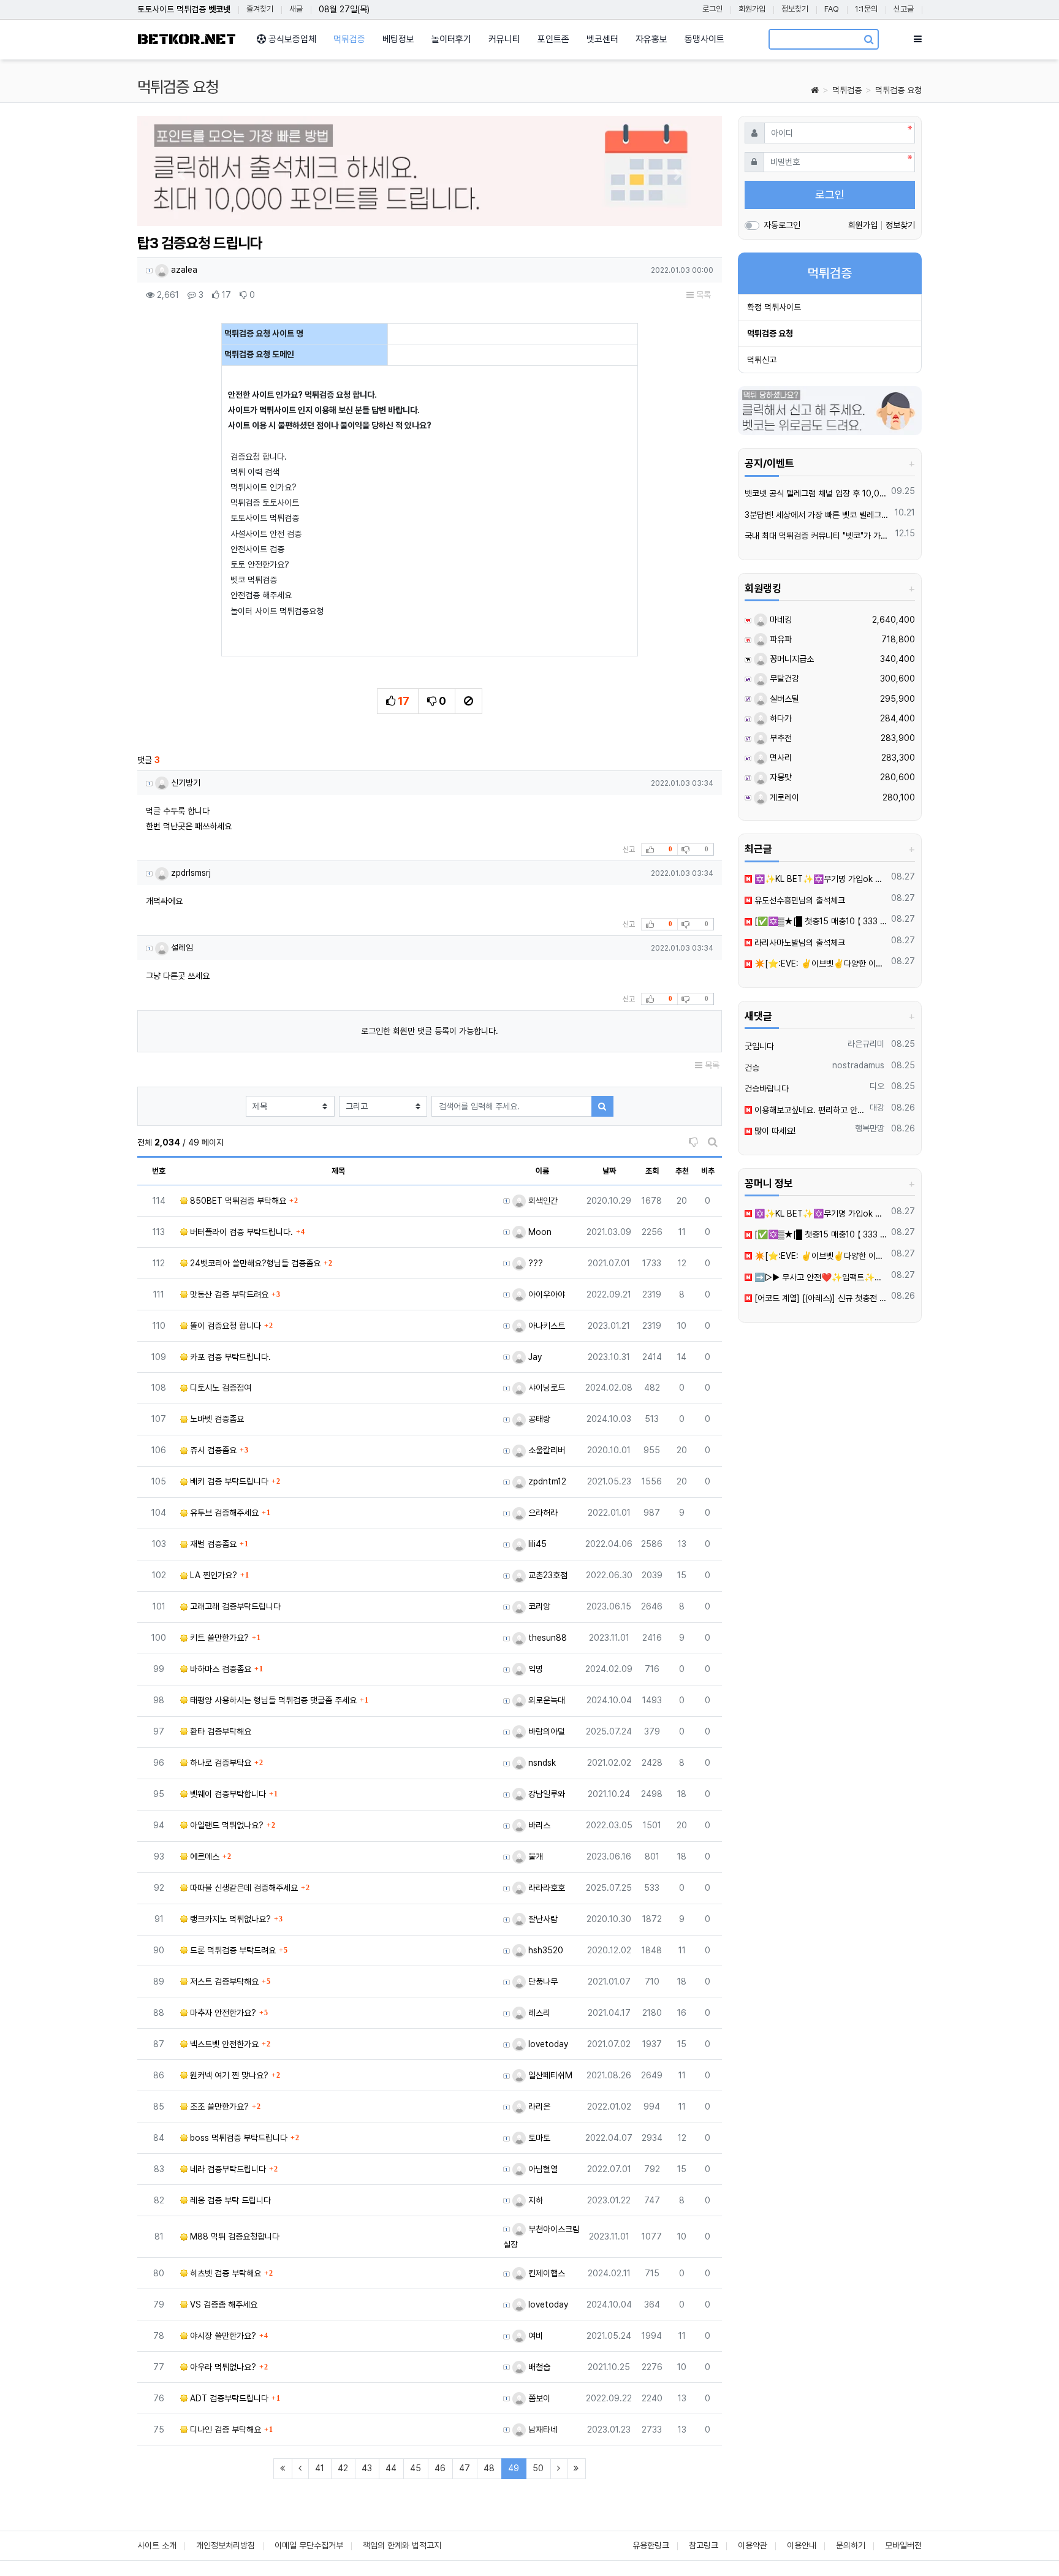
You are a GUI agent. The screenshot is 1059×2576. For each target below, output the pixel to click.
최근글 (758, 849)
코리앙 (538, 1606)
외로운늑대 (545, 1700)
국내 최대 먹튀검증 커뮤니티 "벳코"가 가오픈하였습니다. (818, 536)
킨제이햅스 (545, 2273)
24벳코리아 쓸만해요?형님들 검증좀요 (254, 1263)
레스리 (538, 2013)
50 (538, 2468)
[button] (181, 174)
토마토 (538, 2138)
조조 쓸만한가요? (218, 2107)
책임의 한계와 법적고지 (402, 2545)
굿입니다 (759, 1046)
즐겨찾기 (260, 9)
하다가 (780, 718)
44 (391, 2468)
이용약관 (753, 2545)
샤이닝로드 (545, 1388)
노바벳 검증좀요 (216, 1419)
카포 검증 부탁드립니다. (229, 1357)
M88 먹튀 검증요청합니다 (233, 2236)
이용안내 (802, 2545)
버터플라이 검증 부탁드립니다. (240, 1232)
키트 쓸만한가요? (218, 1638)
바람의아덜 (545, 1731)
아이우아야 (545, 1294)
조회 (652, 1171)
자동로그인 (782, 225)
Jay (534, 1357)
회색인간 (542, 1201)
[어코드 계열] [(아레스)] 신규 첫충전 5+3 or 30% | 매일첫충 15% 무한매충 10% (820, 1298)
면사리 (780, 758)
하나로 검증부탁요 (219, 1763)
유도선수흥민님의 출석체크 (799, 900)
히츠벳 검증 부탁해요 (224, 2273)
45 (416, 2468)
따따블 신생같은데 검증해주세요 (243, 1888)
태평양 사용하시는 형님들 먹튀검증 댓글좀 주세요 (272, 1700)
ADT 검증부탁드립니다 (228, 2398)
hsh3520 (545, 1950)
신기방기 (184, 783)
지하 (534, 2200)
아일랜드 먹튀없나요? (226, 1825)
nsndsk (541, 1763)
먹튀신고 (762, 360)
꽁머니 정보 (769, 1184)
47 (465, 2468)
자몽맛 (780, 777)
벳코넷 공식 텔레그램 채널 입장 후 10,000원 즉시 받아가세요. (816, 493)
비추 (708, 1171)
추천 (682, 1171)
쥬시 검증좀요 (212, 1450)
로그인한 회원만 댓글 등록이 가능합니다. (430, 1031)
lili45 (536, 1544)
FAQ (832, 9)
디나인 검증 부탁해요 (224, 2430)
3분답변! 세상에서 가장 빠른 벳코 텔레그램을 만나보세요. (818, 515)
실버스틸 (783, 699)
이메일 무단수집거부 (309, 2545)
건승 (752, 1068)
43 (367, 2468)
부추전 (780, 738)
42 (343, 2468)
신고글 (904, 9)
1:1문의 (866, 9)
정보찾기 (795, 9)
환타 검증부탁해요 (219, 1731)
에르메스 (203, 1856)
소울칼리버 (545, 1450)
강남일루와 (545, 1794)
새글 (296, 9)
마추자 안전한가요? (222, 2013)
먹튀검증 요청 (898, 90)
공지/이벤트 (769, 463)
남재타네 (542, 2430)
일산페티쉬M (549, 2075)
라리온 (538, 2107)
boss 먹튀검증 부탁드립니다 (237, 2138)
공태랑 (538, 1419)
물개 (534, 1856)
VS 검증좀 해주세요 (222, 2304)
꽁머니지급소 (791, 659)
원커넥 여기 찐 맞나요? (228, 2075)
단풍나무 (542, 1981)
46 (440, 2468)
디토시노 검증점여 (219, 1388)
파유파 (780, 639)
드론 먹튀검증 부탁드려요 (232, 1950)
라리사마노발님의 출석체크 (799, 943)
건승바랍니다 (767, 1089)
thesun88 (546, 1638)
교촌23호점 (547, 1575)
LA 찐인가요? (212, 1575)
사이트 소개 (157, 2545)
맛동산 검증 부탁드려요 (228, 1294)
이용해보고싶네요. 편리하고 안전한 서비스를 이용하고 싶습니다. (809, 1110)
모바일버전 (903, 2545)
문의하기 (851, 2545)
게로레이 (783, 797)
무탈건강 (783, 678)
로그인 (712, 9)
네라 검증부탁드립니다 (227, 2169)
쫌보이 (538, 2398)
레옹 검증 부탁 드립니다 (229, 2200)
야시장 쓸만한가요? (222, 2336)
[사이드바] (918, 39)
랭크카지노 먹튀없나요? (229, 1919)
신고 (629, 849)
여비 (534, 2336)
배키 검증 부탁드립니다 (228, 1481)
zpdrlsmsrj (190, 873)
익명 (534, 1669)
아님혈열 (542, 2169)
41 (320, 2468)
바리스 (538, 1825)
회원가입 (752, 9)
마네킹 (780, 620)
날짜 (609, 1171)
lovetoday (547, 2044)
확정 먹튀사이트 (774, 307)
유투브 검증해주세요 (223, 1513)
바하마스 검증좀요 (219, 1669)
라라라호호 (545, 1888)
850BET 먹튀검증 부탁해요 (237, 1201)
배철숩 (538, 2367)
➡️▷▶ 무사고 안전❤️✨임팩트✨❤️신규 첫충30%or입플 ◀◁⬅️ (820, 1277)
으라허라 (542, 1513)
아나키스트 (545, 1326)
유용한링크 (651, 2545)
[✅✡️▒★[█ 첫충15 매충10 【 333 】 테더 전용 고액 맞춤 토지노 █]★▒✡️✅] (820, 921)
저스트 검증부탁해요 (223, 1981)
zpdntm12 (546, 1481)
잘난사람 (542, 1919)
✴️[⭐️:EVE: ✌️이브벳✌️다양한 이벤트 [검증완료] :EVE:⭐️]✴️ (820, 963)
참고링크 (704, 2545)
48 (489, 2468)
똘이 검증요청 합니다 (224, 1326)
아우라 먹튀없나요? (222, 2367)
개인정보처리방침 (226, 2545)
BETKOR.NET (187, 40)
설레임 (181, 948)
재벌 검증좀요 (212, 1544)
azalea (183, 270)
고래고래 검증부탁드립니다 (234, 1606)
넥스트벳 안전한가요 (223, 2044)
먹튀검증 (847, 90)
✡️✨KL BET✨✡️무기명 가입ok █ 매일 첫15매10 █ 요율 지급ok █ (820, 879)
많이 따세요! (774, 1131)
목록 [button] (702, 295)
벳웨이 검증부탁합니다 (227, 1794)
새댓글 (758, 1016)
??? (534, 1263)
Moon (539, 1232)
